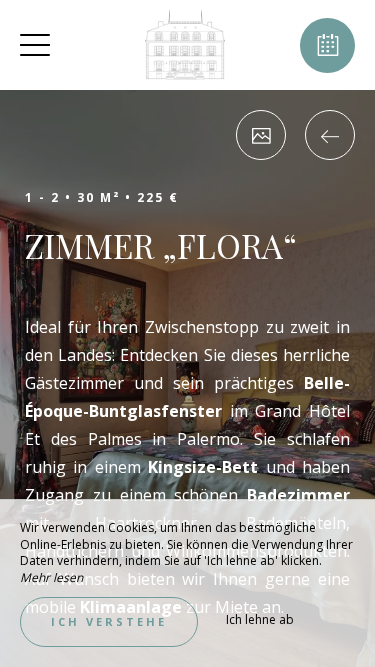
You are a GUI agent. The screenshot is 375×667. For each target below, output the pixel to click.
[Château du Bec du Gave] (185, 45)
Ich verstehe (109, 621)
